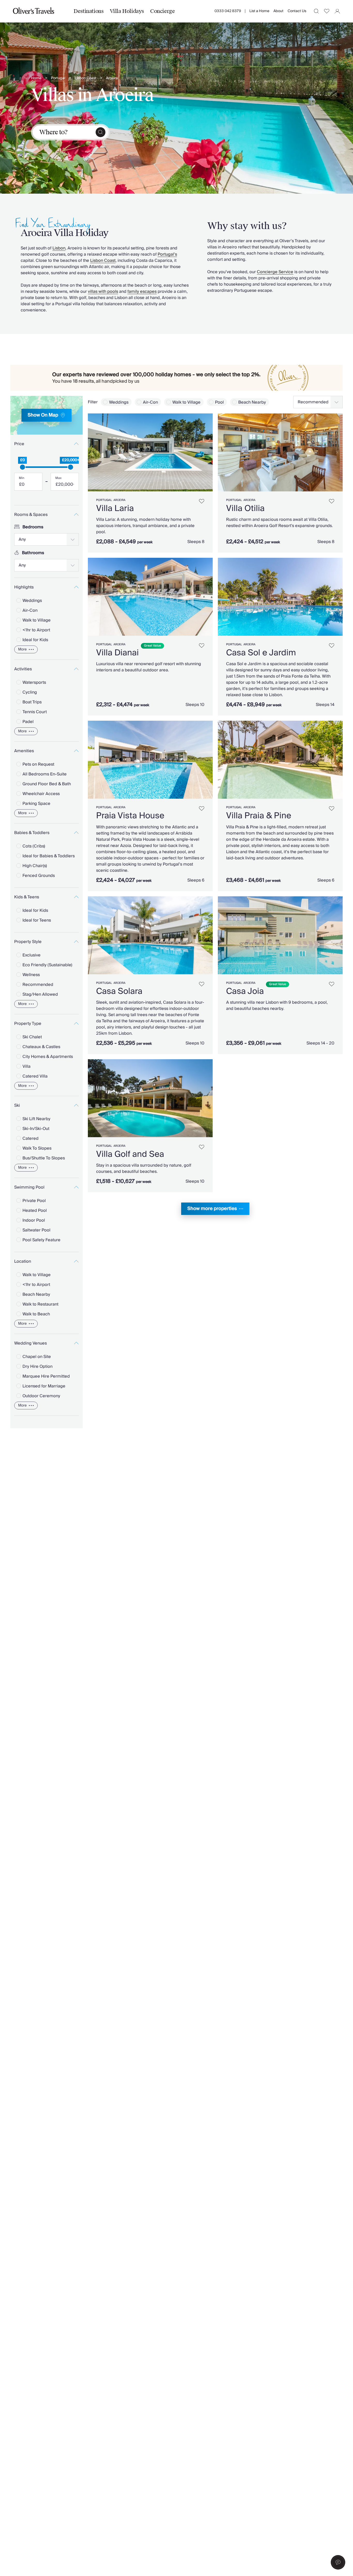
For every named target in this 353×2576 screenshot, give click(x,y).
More (22, 649)
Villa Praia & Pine (259, 816)
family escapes (142, 292)
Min (22, 478)
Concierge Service (275, 272)
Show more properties (212, 1209)
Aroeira (112, 78)
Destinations (89, 11)
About (278, 11)
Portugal (58, 78)
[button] (338, 2562)
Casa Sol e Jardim (261, 653)
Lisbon (59, 248)
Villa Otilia (245, 508)
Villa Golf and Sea (130, 1154)
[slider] (22, 467)
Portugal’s (167, 254)
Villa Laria (115, 508)
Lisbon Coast (86, 78)
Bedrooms (33, 527)
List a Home (259, 11)
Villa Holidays (127, 11)
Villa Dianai (117, 653)
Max (58, 478)
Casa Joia (245, 991)
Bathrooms (33, 553)
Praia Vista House (130, 816)
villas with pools (103, 292)
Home (36, 78)
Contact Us (297, 11)
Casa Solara (119, 991)
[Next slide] (206, 452)
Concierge (162, 11)
